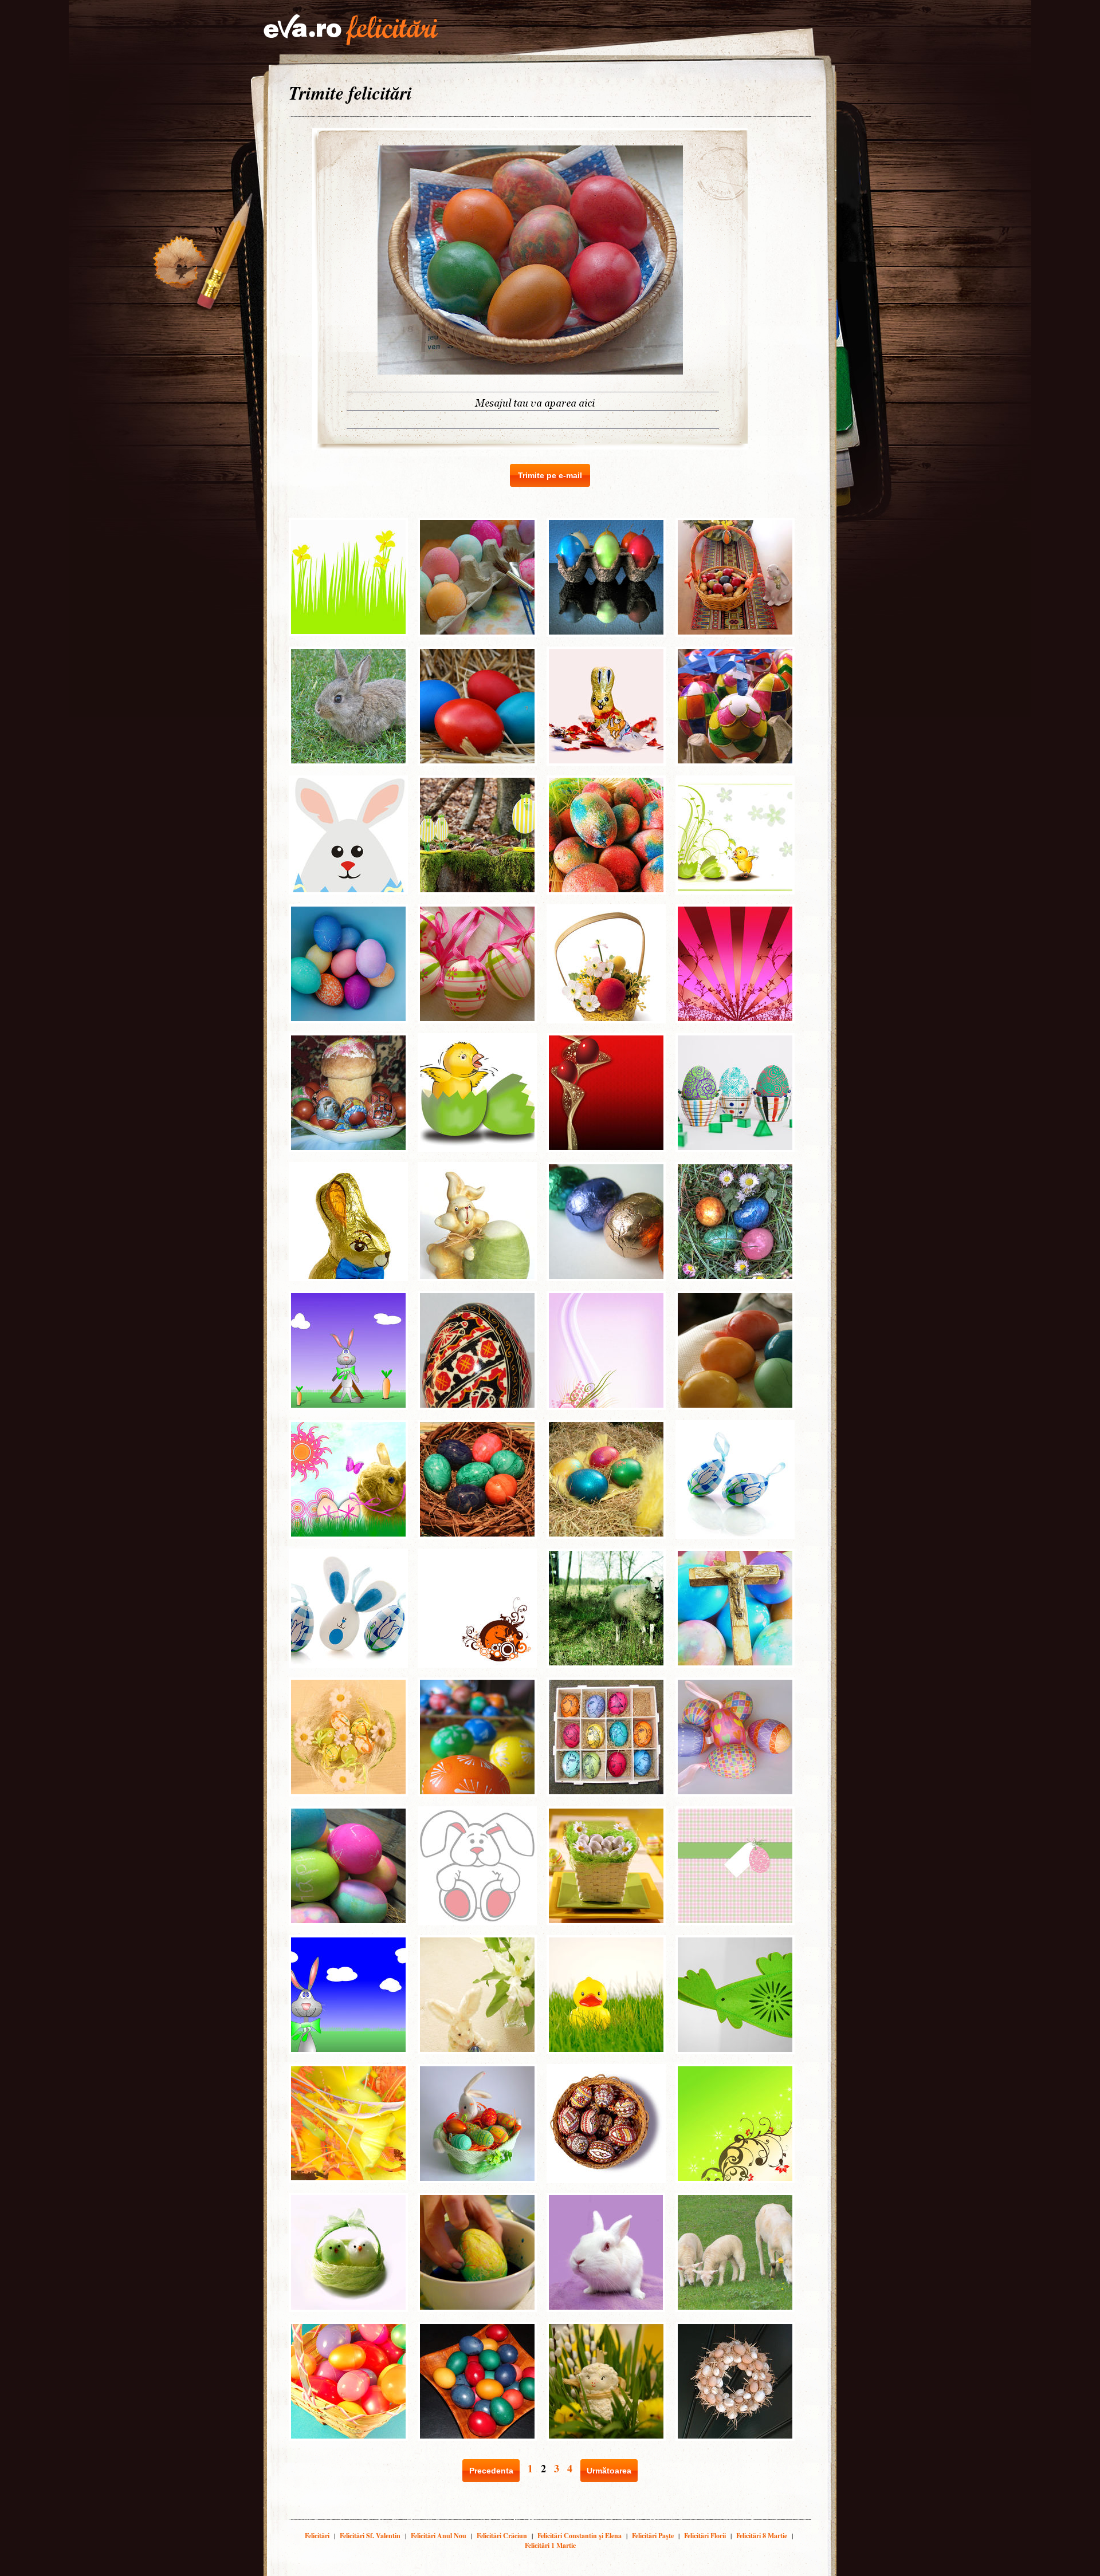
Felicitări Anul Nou (439, 2536)
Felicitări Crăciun (502, 2536)
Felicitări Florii (705, 2536)
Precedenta (491, 2471)
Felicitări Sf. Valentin (370, 2536)
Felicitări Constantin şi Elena (580, 2536)
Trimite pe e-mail (550, 475)
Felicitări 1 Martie (550, 2545)
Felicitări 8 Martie (762, 2536)
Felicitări (317, 2536)
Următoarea (609, 2471)
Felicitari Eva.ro (351, 30)
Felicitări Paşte (653, 2536)
